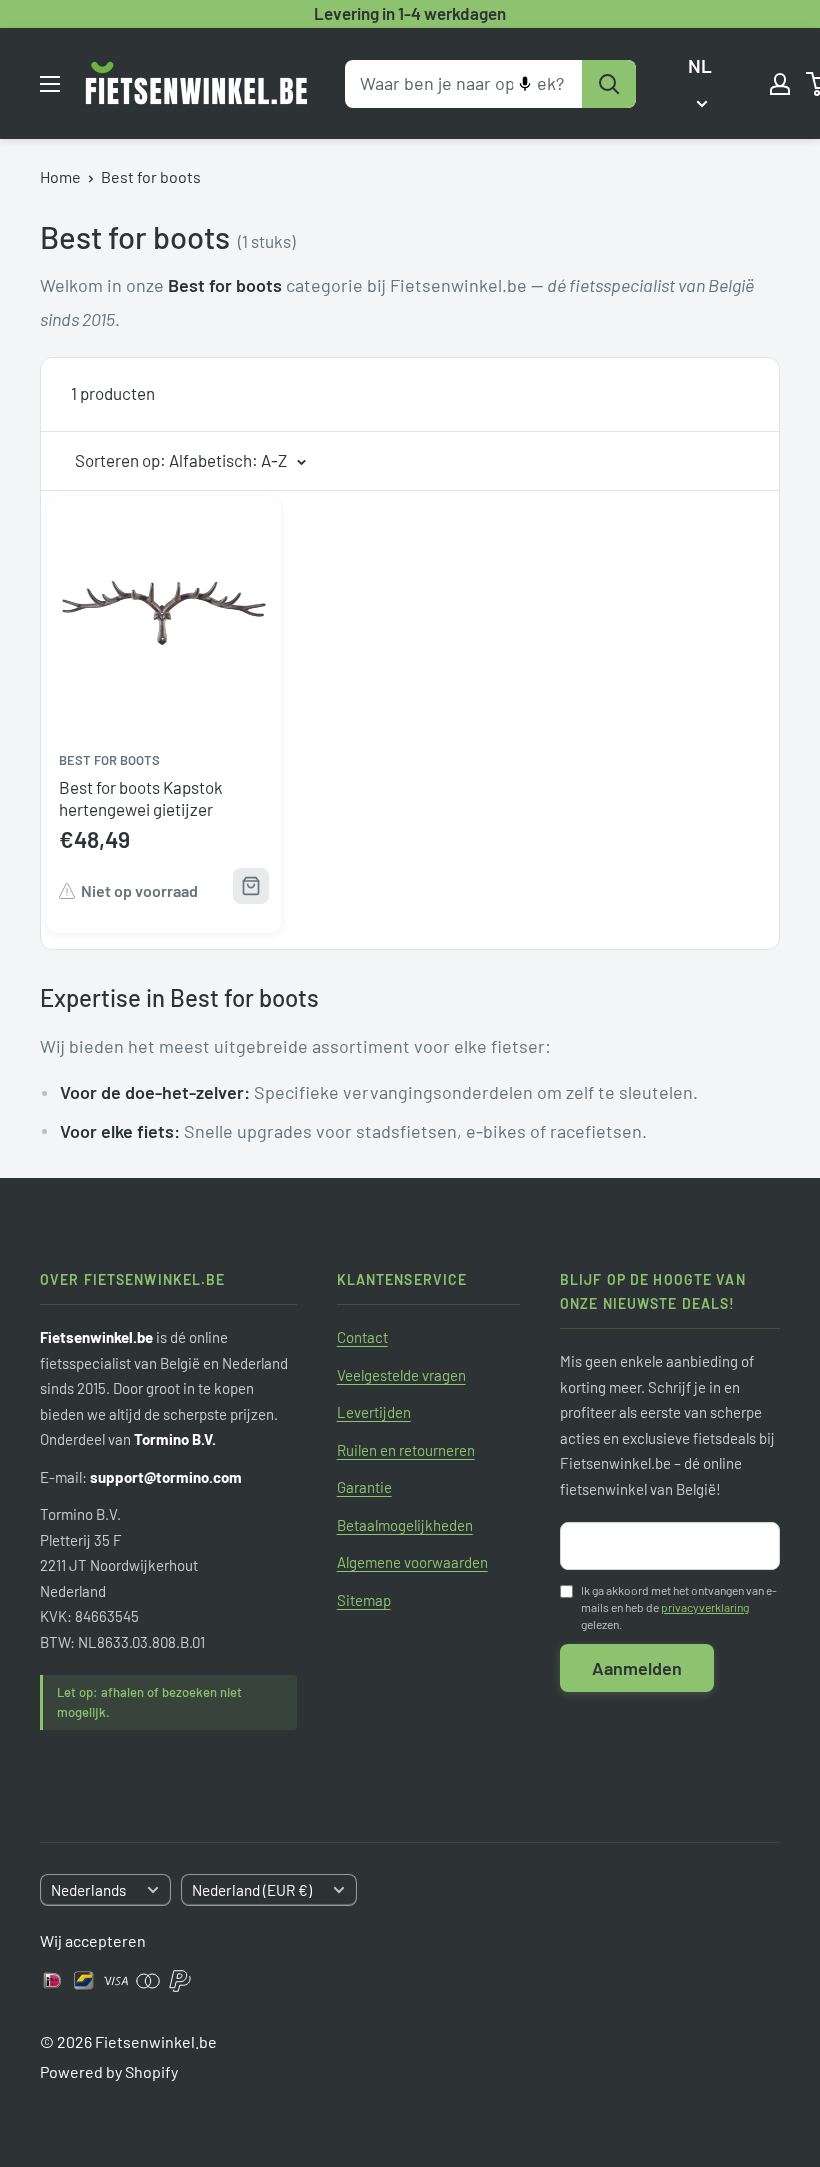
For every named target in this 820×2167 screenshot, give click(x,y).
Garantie (364, 1487)
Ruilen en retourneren (406, 1450)
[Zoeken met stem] (525, 84)
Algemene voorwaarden (412, 1562)
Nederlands (88, 1890)
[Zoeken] (609, 84)
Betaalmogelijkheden (405, 1525)
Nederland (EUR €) (252, 1890)
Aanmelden (637, 1668)
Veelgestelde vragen (401, 1375)
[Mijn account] (780, 84)
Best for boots (151, 176)
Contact (362, 1337)
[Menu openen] (50, 84)
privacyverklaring (705, 1607)
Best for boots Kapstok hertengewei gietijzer (141, 798)
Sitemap (364, 1600)
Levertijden (374, 1412)
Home (60, 176)
